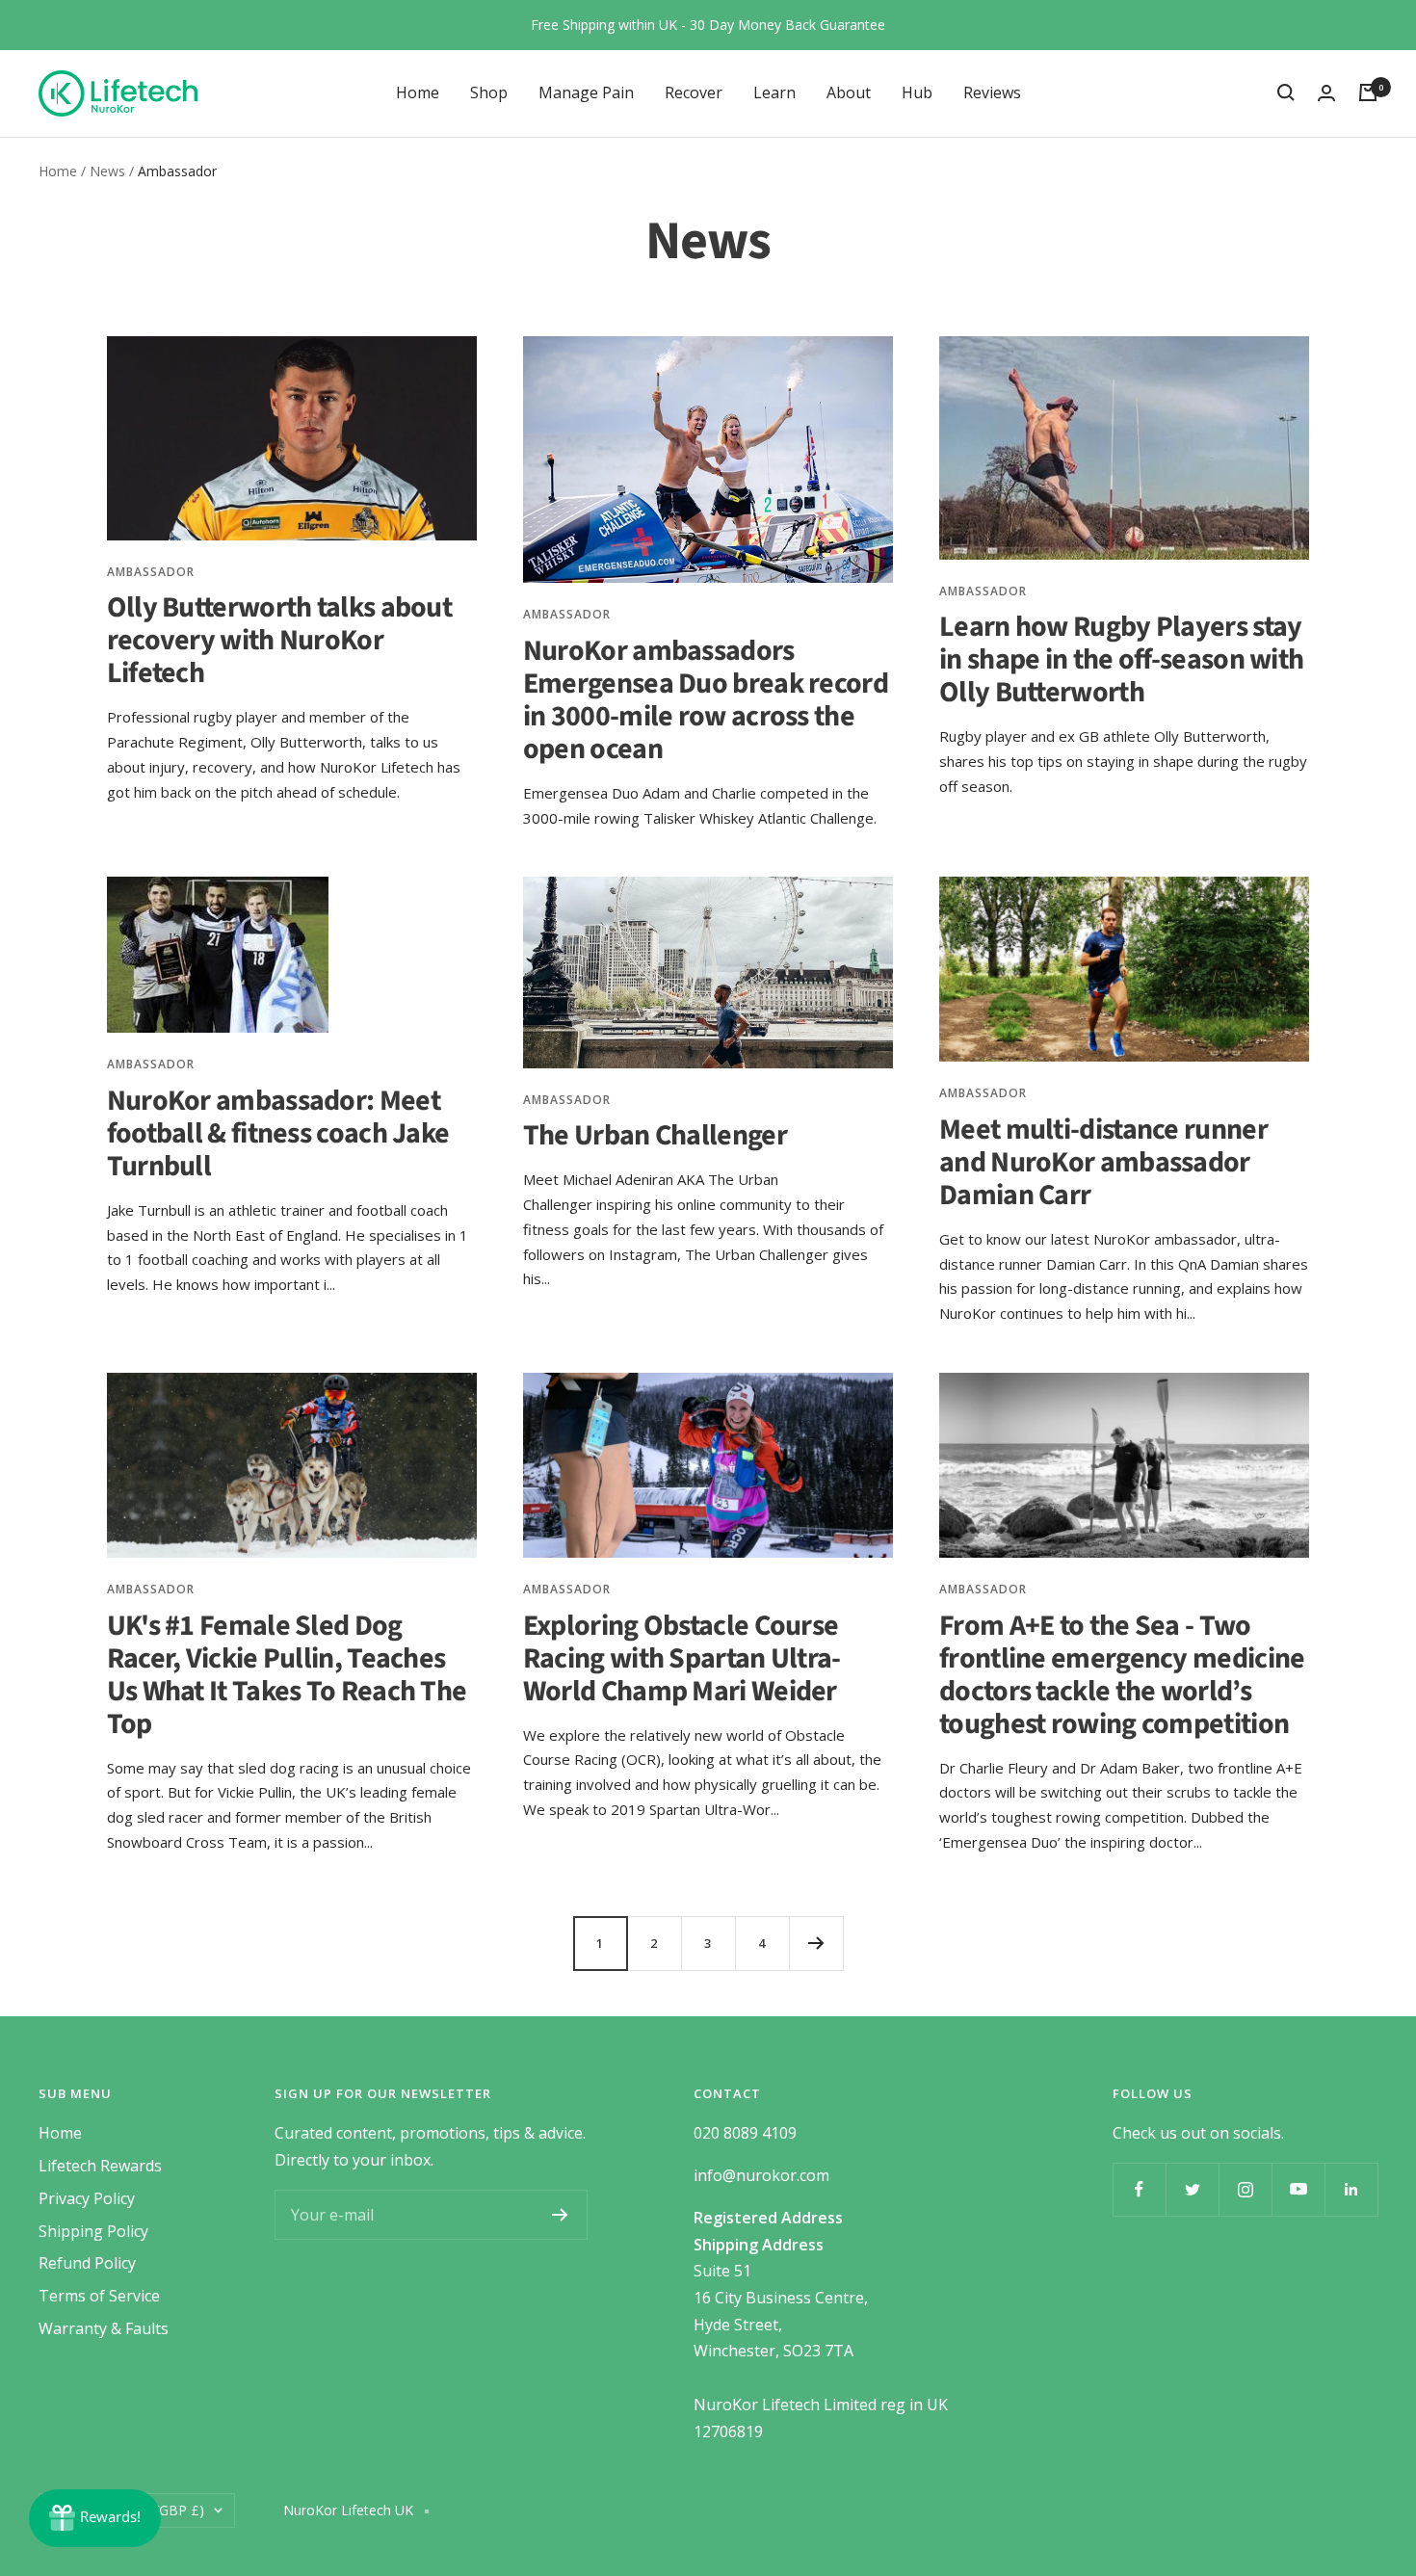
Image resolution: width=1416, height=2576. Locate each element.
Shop (489, 92)
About (849, 92)
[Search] (1286, 92)
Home (418, 92)
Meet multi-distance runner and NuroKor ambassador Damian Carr (1103, 1162)
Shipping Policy (93, 2231)
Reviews (992, 92)
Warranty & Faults (104, 2328)
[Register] (560, 2215)
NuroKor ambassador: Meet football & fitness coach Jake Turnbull (278, 1133)
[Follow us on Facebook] (1139, 2189)
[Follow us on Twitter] (1192, 2189)
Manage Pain (586, 92)
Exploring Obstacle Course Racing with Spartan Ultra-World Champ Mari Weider (682, 1658)
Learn (774, 92)
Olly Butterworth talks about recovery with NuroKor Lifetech (279, 640)
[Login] (1326, 93)
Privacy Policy (87, 2198)
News (107, 171)
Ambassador (151, 572)
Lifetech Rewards (100, 2166)
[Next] (816, 1943)
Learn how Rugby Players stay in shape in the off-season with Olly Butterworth (1121, 659)
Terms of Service (99, 2296)
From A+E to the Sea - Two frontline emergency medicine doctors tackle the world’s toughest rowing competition (1122, 1675)
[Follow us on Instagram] (1245, 2189)
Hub (917, 92)
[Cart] (1368, 92)
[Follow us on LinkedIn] (1351, 2189)
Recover (694, 92)
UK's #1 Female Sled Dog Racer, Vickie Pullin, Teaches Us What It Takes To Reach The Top (287, 1675)
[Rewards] (95, 2518)
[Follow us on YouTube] (1298, 2189)
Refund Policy (87, 2263)
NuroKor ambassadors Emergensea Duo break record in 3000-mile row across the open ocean (706, 700)
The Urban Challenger (655, 1135)
